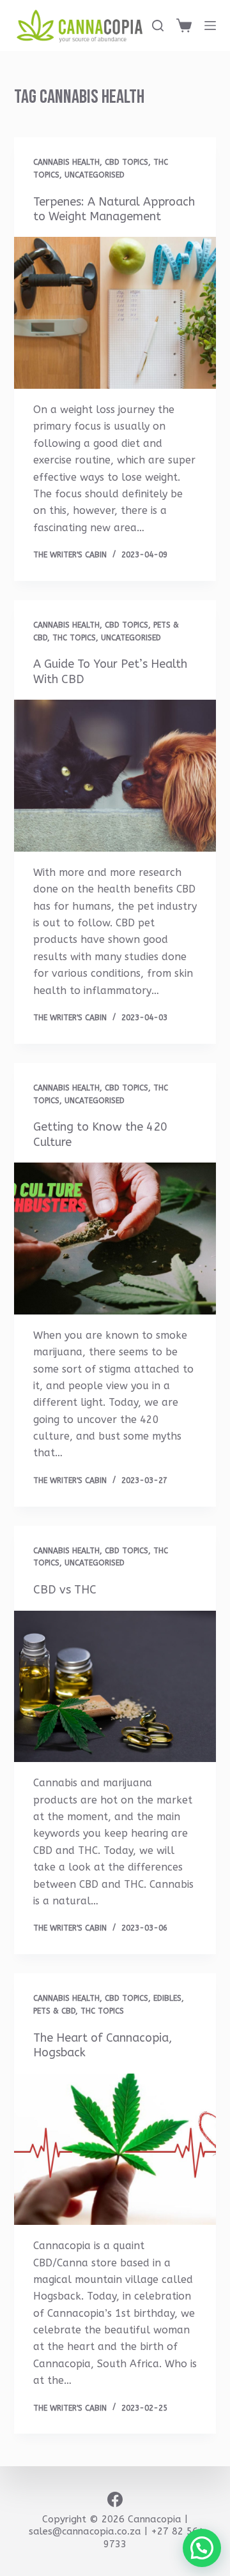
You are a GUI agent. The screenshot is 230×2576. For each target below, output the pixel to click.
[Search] (158, 26)
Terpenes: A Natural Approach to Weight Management (114, 209)
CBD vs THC (65, 1590)
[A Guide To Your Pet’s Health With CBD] (115, 776)
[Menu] (210, 26)
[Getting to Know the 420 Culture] (115, 1239)
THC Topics (74, 638)
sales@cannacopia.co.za (85, 2531)
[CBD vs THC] (115, 1687)
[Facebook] (115, 2499)
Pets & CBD (54, 2011)
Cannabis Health (66, 162)
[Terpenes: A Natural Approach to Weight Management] (115, 313)
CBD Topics (126, 162)
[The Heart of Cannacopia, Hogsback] (115, 2150)
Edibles (167, 1998)
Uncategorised (95, 175)
